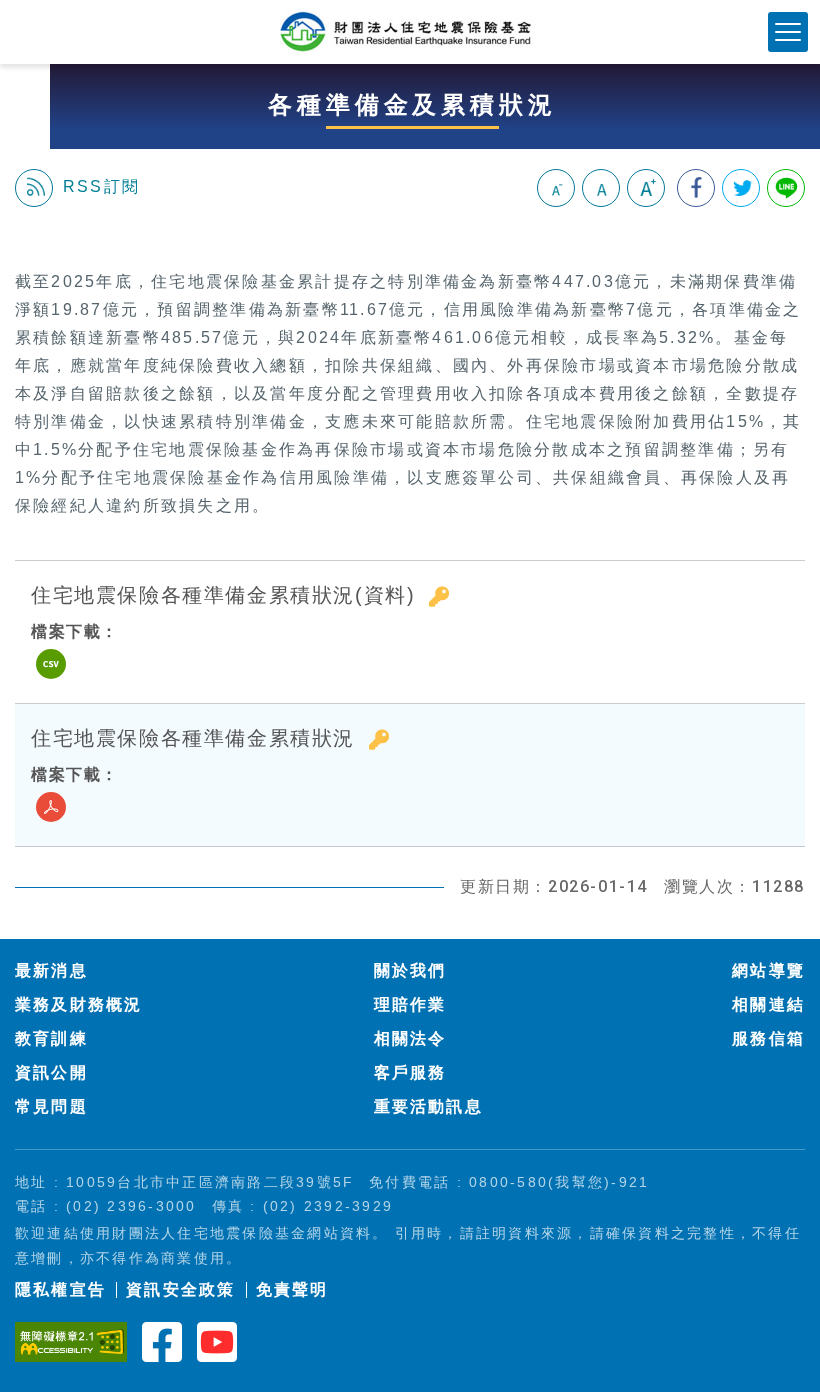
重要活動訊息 (428, 1106)
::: (23, 237)
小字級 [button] (556, 188)
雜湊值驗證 (439, 596)
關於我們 (410, 970)
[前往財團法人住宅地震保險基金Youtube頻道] (217, 1341)
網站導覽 (768, 970)
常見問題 (51, 1106)
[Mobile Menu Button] (788, 32)
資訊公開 (51, 1072)
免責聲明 (292, 1289)
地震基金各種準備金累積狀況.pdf (51, 807)
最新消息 (51, 970)
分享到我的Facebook (696, 188)
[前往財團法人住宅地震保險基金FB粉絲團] (162, 1341)
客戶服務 (410, 1072)
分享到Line (786, 188)
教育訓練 (51, 1038)
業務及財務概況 (79, 1004)
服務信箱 (768, 1038)
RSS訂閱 (101, 186)
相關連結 (768, 1004)
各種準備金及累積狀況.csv (51, 664)
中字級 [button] (601, 188)
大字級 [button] (646, 188)
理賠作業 (410, 1004)
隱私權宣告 (60, 1289)
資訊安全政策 (180, 1289)
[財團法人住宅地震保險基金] (410, 32)
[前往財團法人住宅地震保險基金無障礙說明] (71, 1341)
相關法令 (410, 1038)
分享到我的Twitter (741, 188)
